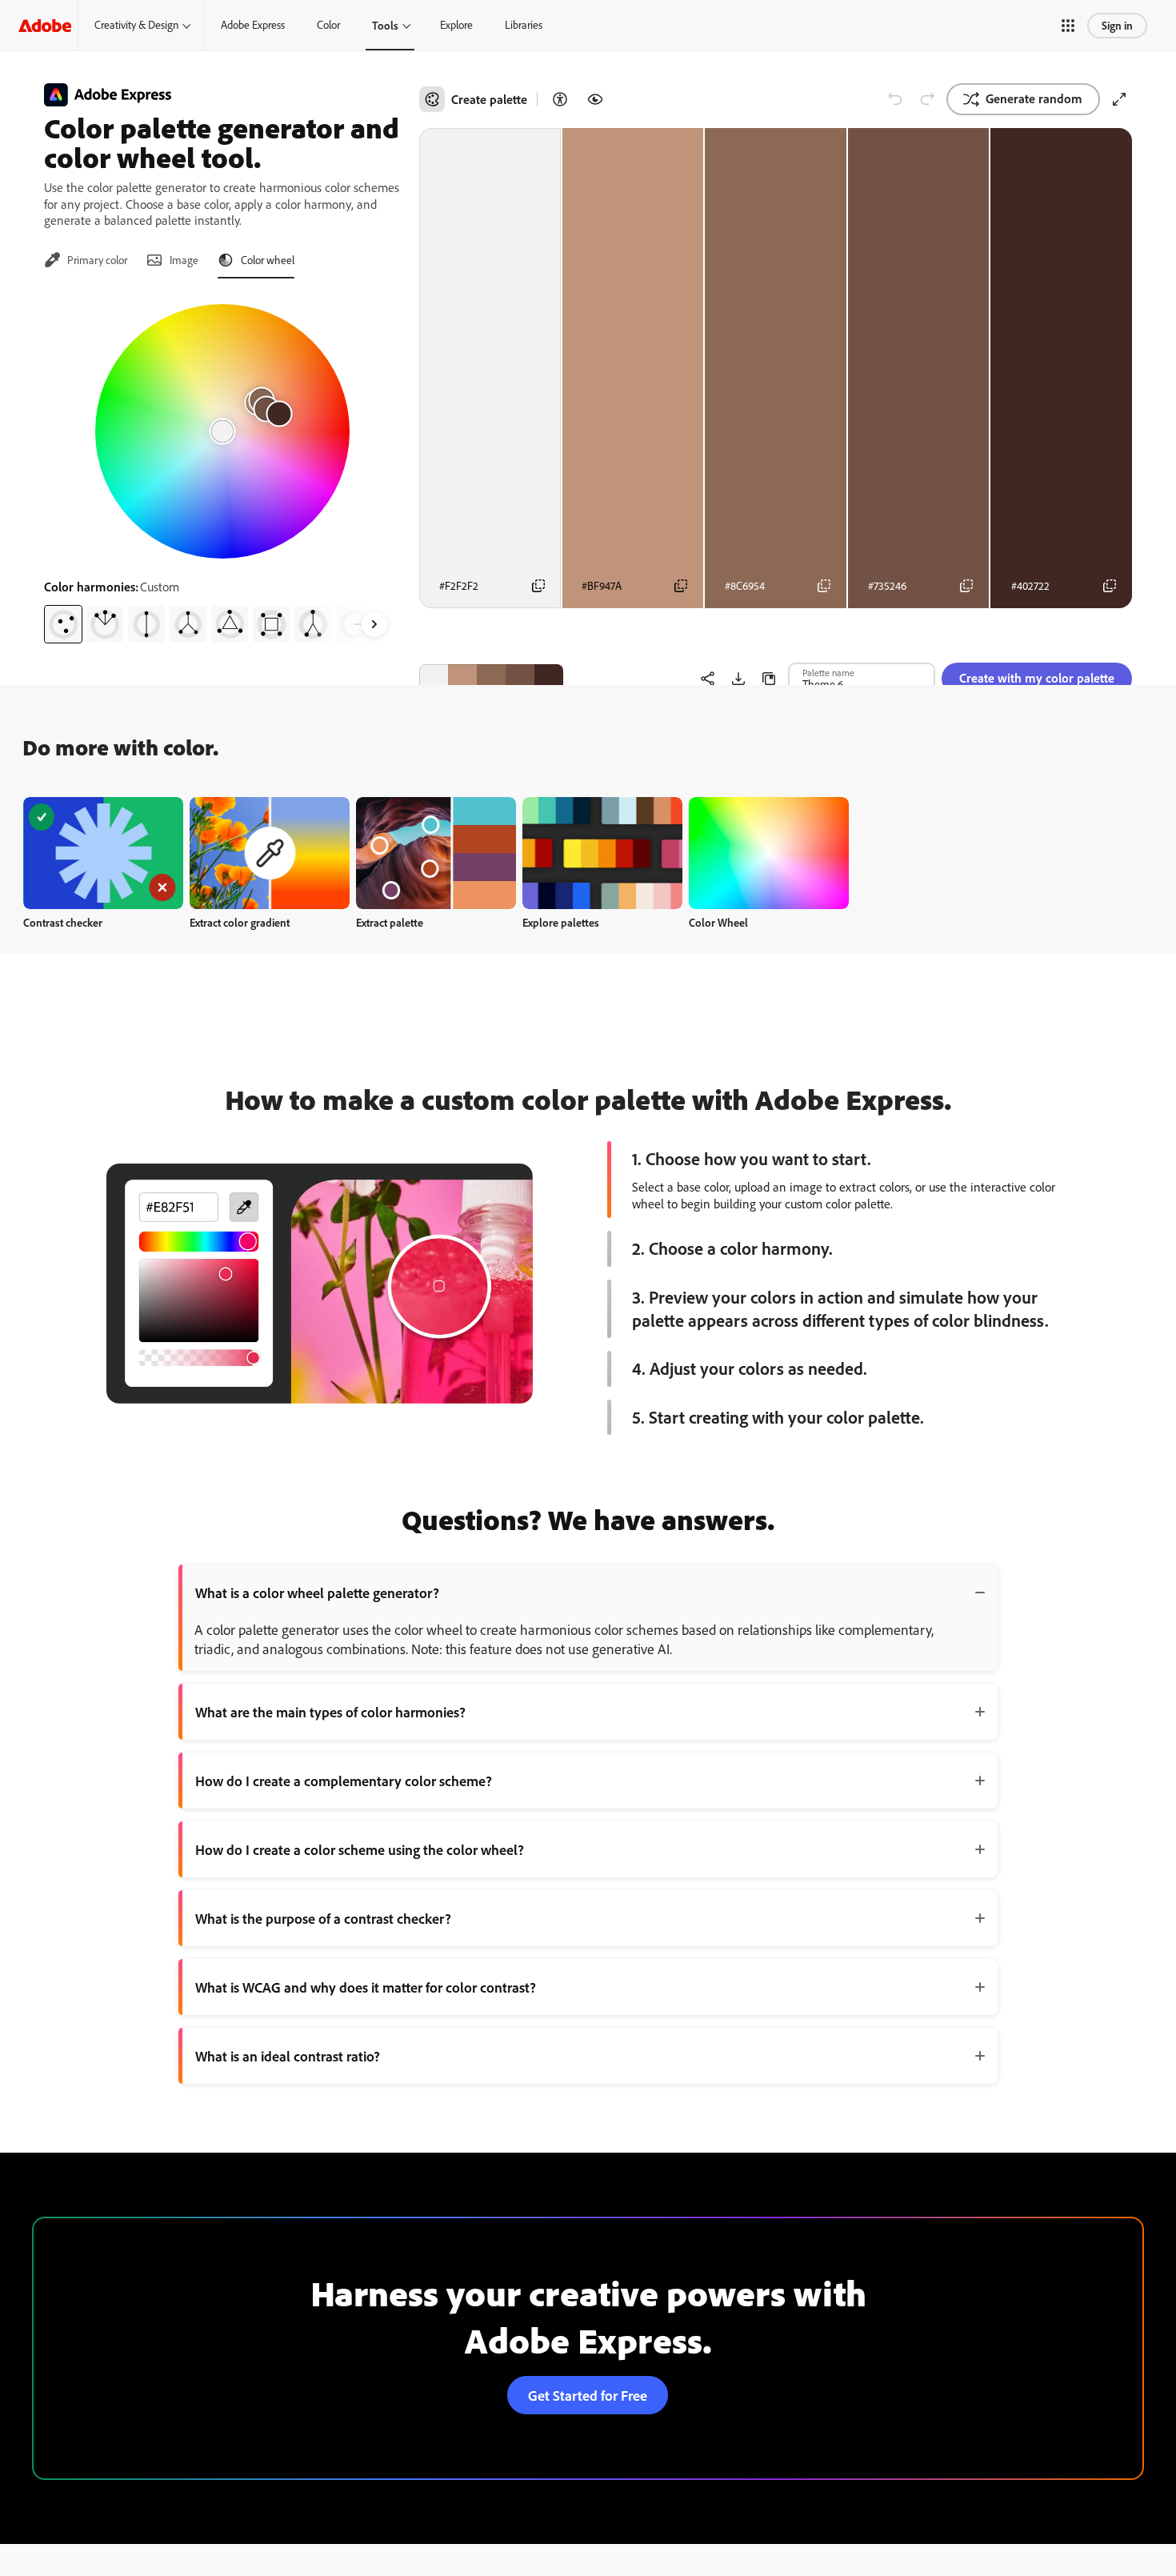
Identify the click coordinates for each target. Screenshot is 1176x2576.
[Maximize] (1119, 99)
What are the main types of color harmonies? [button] (330, 1712)
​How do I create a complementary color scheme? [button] (344, 1781)
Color (328, 25)
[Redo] (927, 99)
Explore (456, 25)
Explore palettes (561, 922)
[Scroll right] (374, 624)
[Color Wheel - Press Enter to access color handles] (222, 431)
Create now (104, 853)
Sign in (1117, 25)
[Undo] (895, 99)
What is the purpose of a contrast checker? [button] (323, 1918)
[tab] (86, 260)
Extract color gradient (240, 922)
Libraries (524, 25)
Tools (385, 25)
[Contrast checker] (560, 99)
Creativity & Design (136, 25)
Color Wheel (718, 922)
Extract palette (390, 922)
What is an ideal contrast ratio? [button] (288, 2056)
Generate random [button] (1034, 98)
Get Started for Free (588, 2395)
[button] (1068, 26)
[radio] (63, 624)
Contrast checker (63, 922)
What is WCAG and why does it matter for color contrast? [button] (366, 1987)
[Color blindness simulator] (595, 99)
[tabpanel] (222, 467)
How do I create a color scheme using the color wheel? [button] (360, 1849)
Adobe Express (253, 25)
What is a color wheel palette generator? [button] (317, 1592)
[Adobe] (45, 25)
